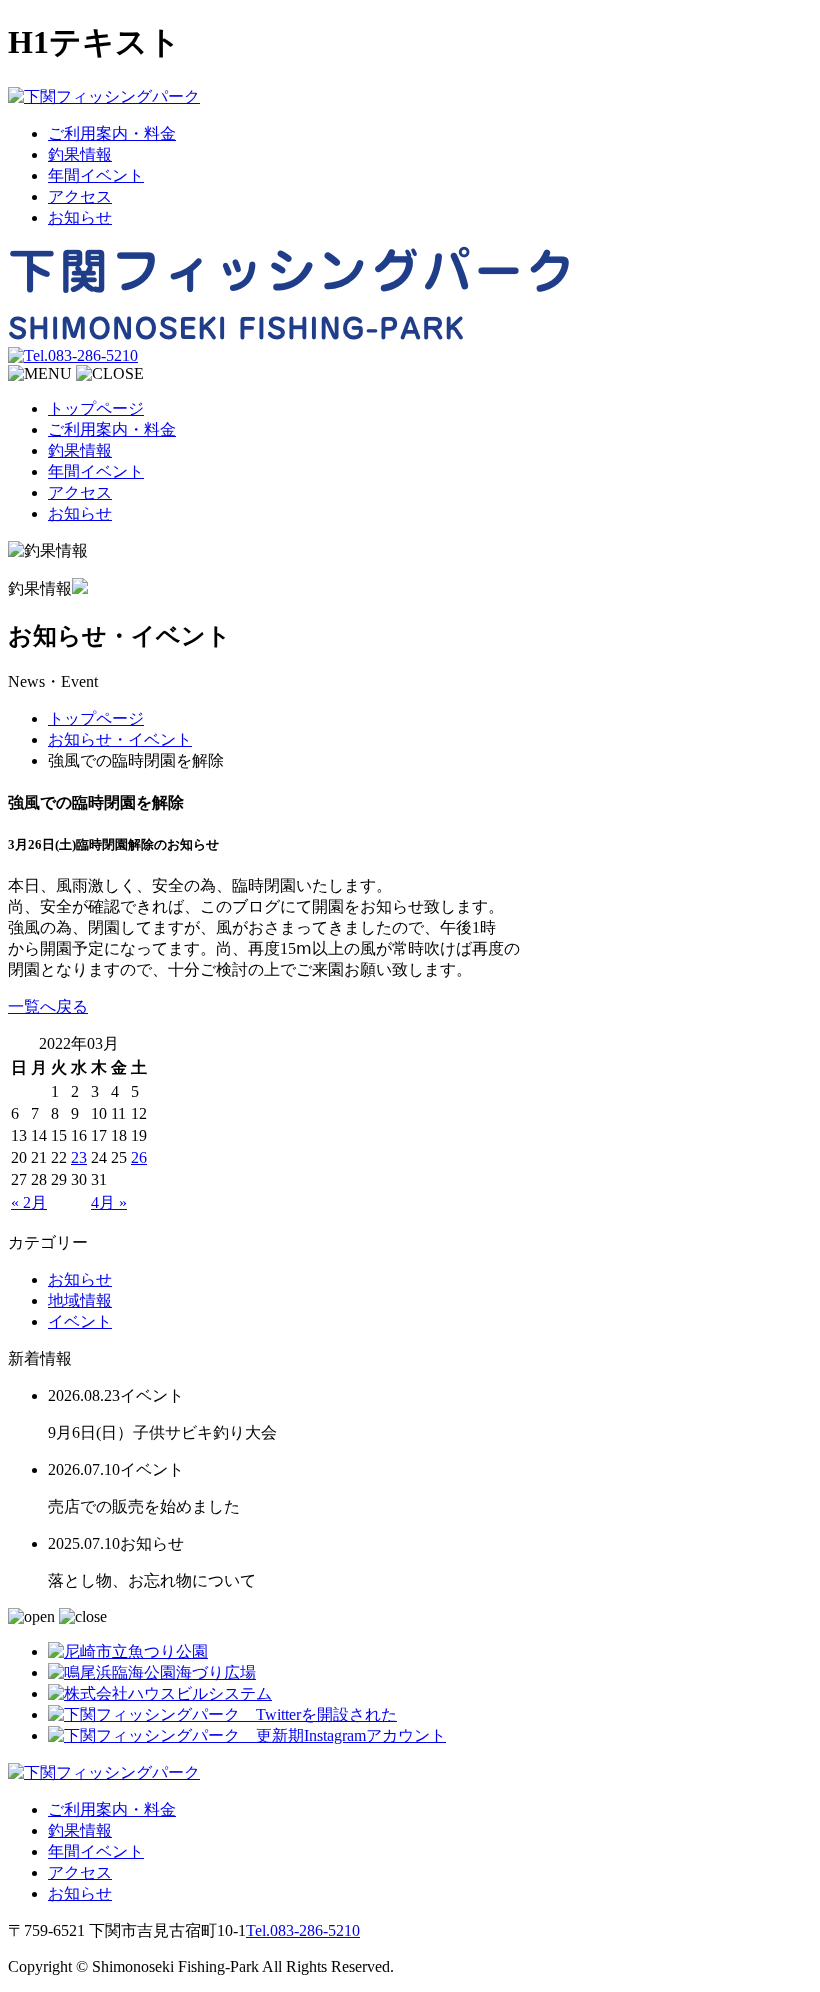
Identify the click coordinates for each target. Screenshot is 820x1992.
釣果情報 (80, 154)
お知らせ (80, 217)
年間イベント (96, 175)
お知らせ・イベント (120, 739)
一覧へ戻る (48, 1006)
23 (79, 1157)
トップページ (96, 408)
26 (139, 1157)
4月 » (109, 1202)
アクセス (80, 196)
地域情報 (80, 1300)
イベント (80, 1321)
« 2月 (29, 1202)
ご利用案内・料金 (112, 133)
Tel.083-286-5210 (303, 1930)
